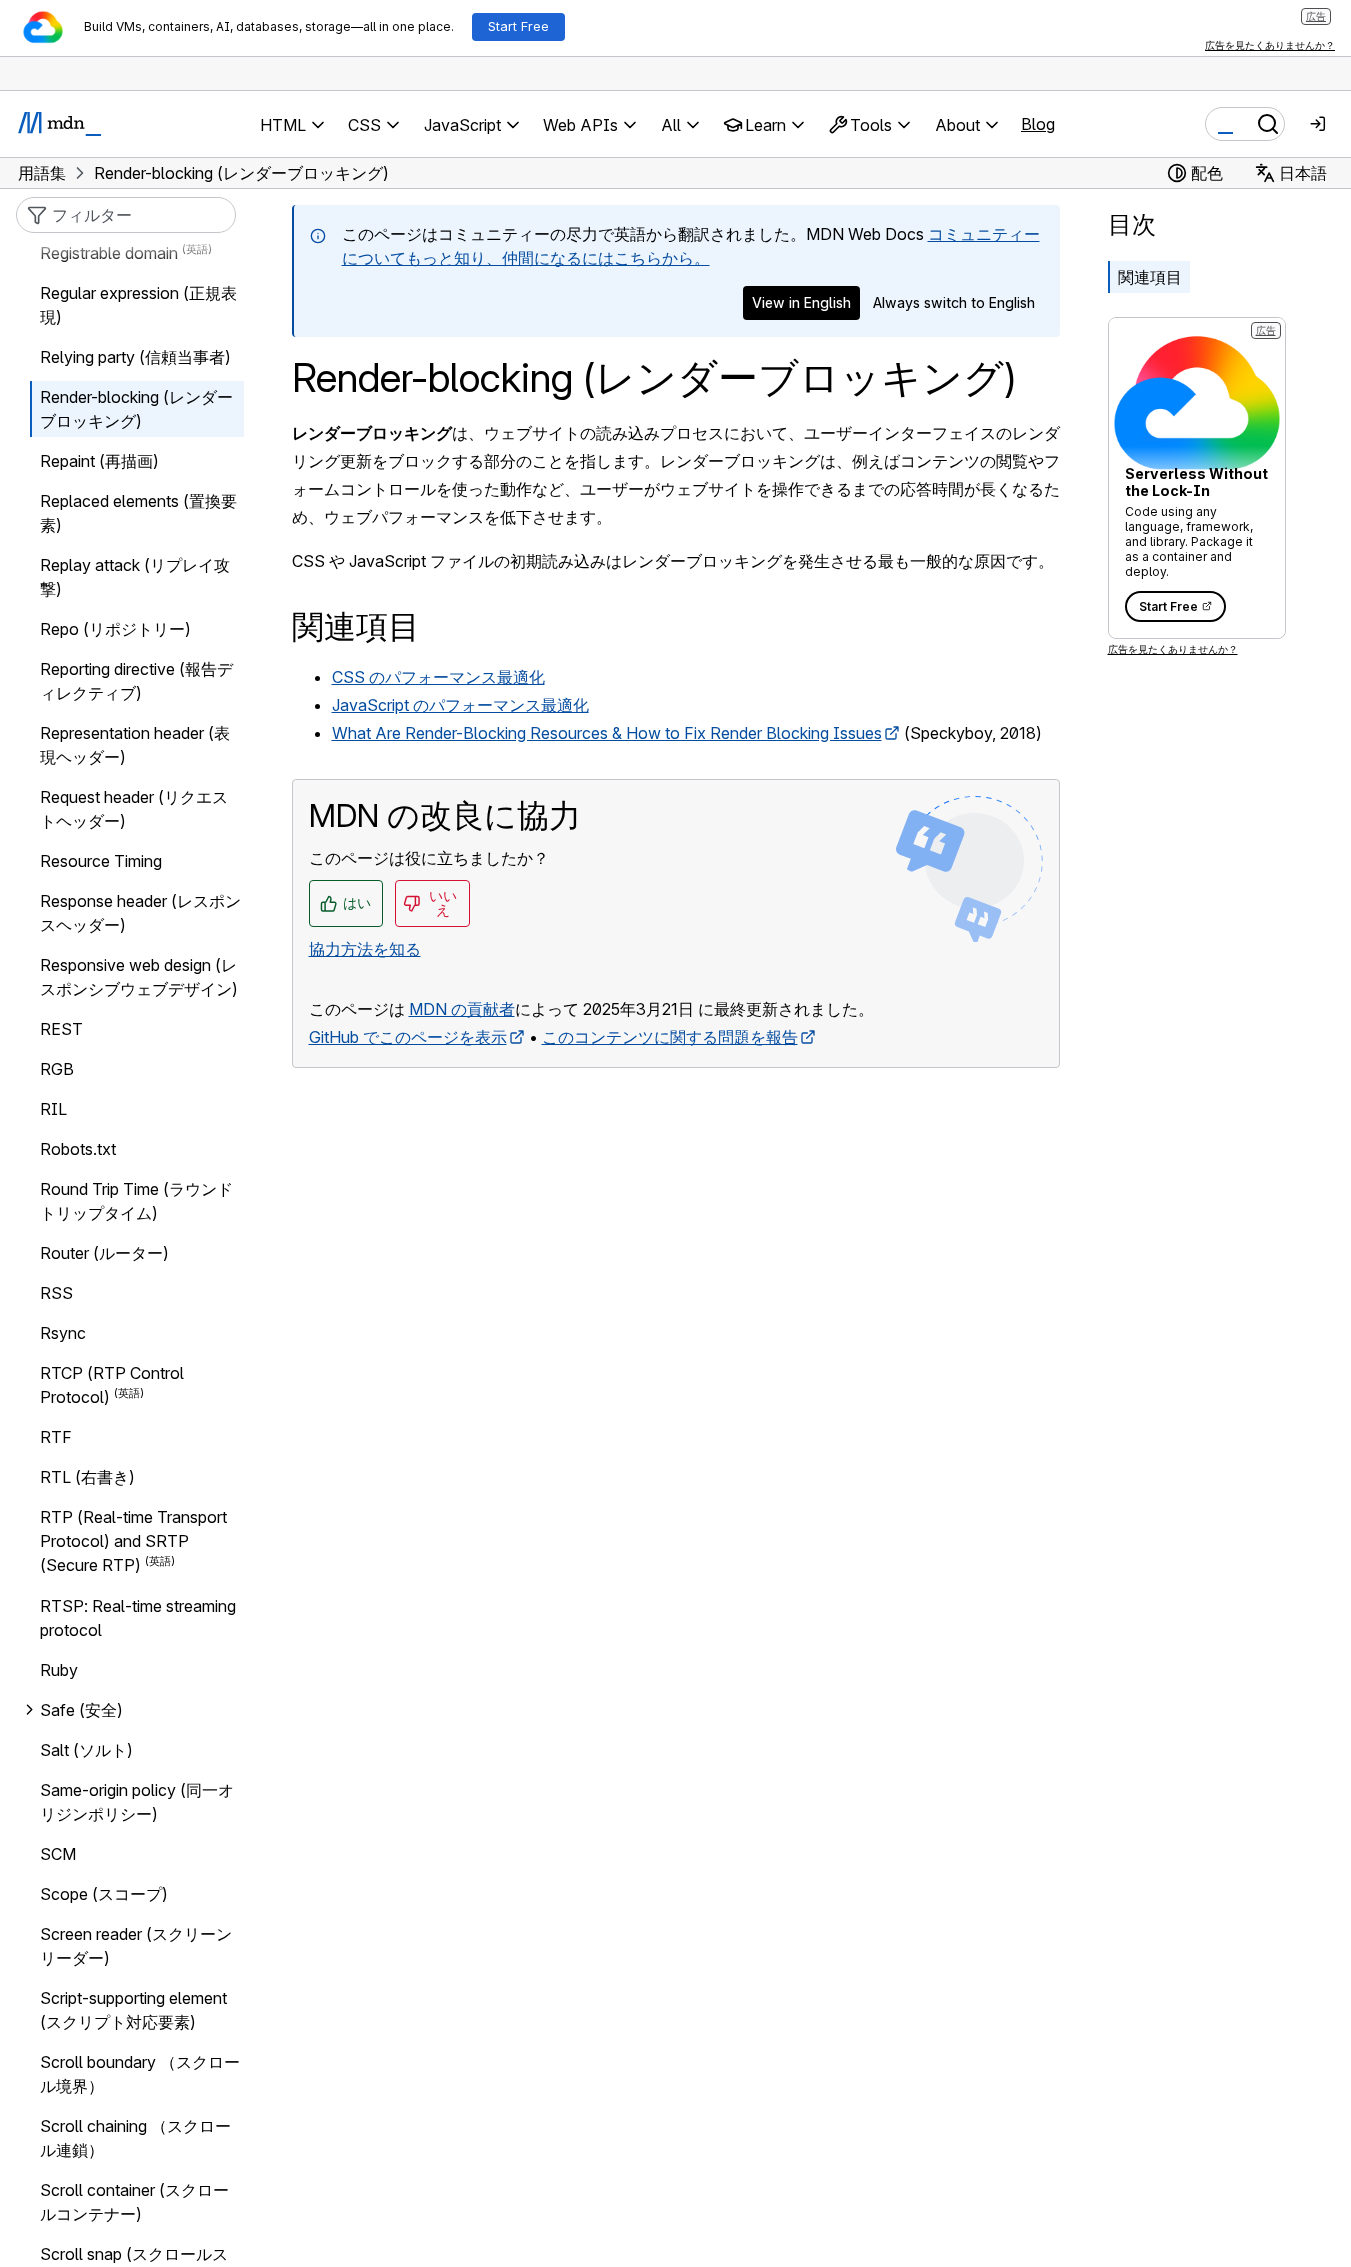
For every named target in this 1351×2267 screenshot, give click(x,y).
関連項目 (1150, 277)
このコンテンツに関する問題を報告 (670, 1037)
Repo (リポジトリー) (115, 629)
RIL (53, 1109)
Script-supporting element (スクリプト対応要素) (133, 2010)
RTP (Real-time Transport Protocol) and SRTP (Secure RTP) (133, 1541)
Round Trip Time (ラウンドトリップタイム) (136, 1201)
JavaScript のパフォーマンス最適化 (460, 705)
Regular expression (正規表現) (138, 305)
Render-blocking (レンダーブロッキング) (136, 409)
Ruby (59, 1670)
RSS (56, 1293)
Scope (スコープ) (104, 1894)
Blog (1038, 124)
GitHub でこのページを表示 (408, 1037)
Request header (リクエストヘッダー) (134, 809)
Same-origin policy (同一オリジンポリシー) (137, 1802)
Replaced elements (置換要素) (138, 513)
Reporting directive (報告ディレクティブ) (136, 681)
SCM (58, 1854)
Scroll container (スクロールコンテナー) (134, 2202)
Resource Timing (101, 861)
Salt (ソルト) (86, 1750)
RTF (56, 1437)
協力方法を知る (365, 949)
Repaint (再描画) (99, 461)
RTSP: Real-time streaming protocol (138, 1618)
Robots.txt (78, 1149)
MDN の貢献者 (462, 1009)
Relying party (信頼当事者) (135, 357)
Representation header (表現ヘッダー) (135, 745)
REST (61, 1029)
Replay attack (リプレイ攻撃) (135, 577)
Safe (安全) (81, 1710)
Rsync (63, 1333)
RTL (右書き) (87, 1477)
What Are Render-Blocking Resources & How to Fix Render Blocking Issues (607, 733)
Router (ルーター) (104, 1253)
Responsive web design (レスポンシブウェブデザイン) (139, 977)
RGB (57, 1069)
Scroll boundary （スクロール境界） (140, 2074)
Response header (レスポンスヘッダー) (140, 913)
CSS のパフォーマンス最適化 (438, 677)
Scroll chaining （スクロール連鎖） (135, 2138)
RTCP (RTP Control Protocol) (112, 1385)
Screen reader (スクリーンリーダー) (136, 1946)
